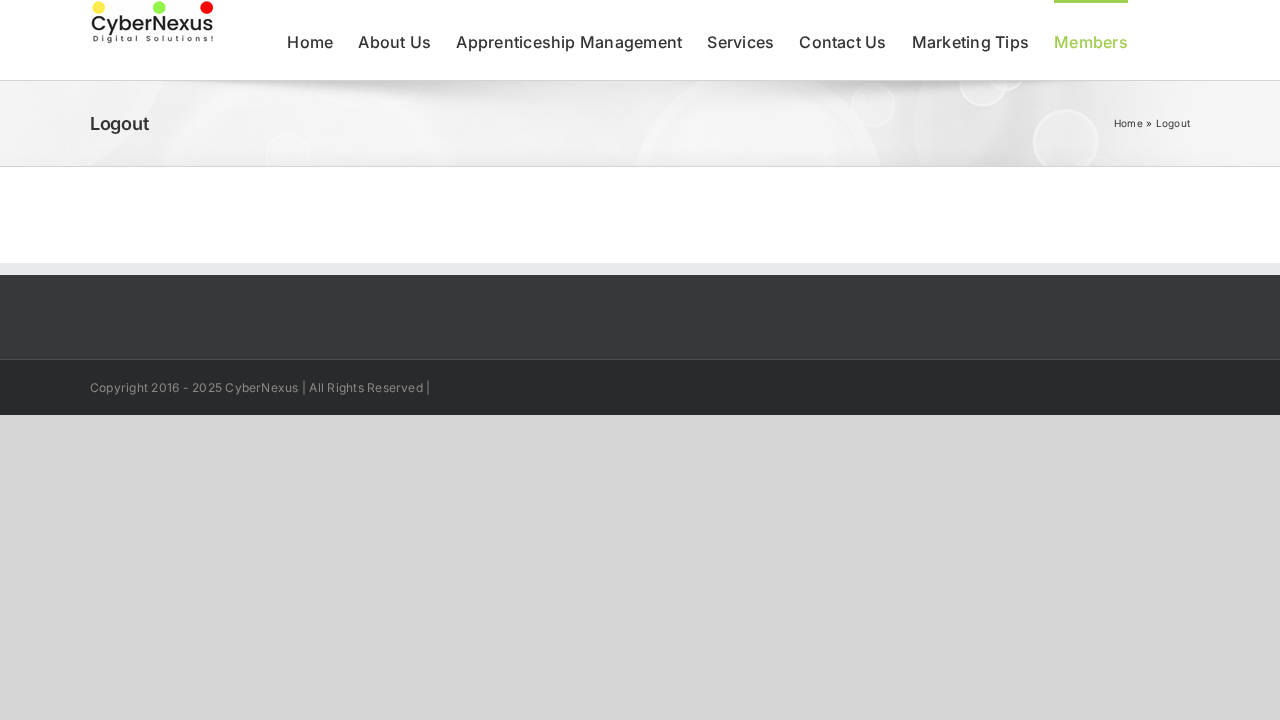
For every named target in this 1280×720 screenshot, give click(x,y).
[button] (1159, 40)
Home (1128, 123)
